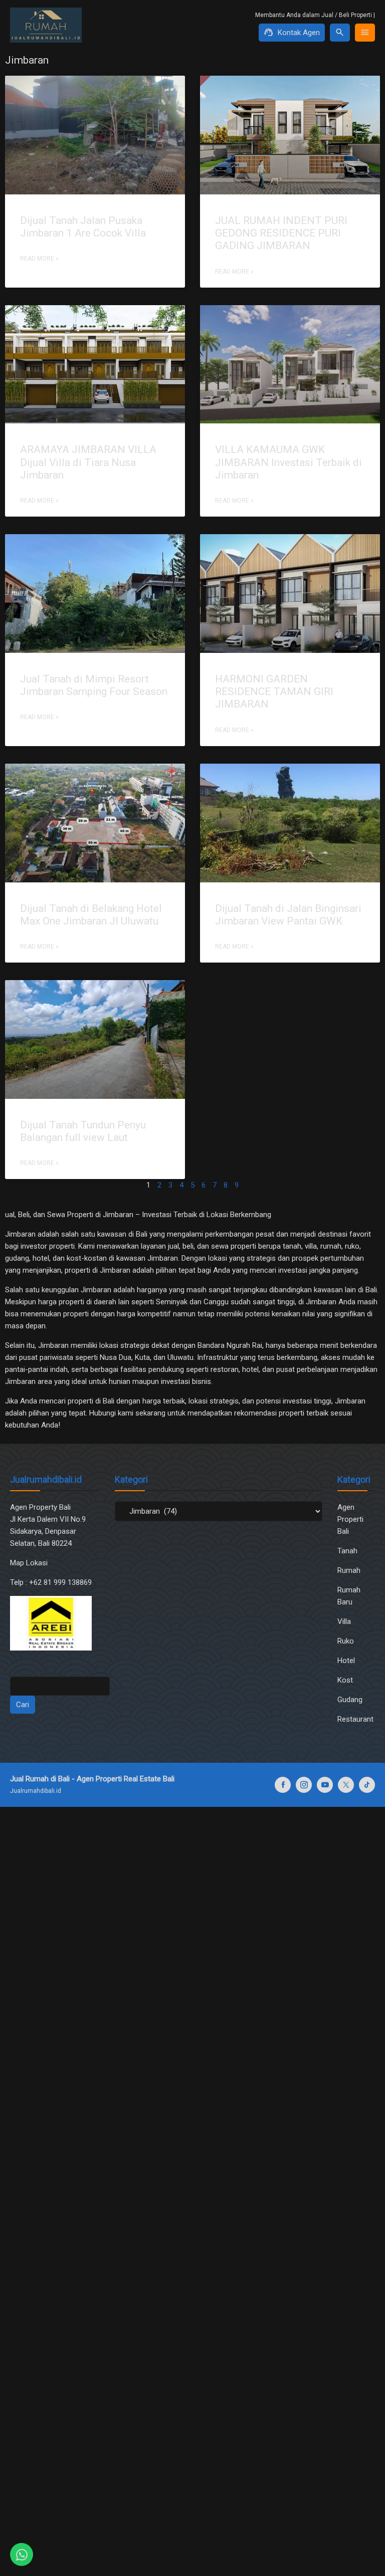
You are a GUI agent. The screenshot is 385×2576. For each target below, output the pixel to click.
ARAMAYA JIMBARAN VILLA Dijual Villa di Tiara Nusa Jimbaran (88, 462)
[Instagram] (304, 1785)
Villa (344, 1621)
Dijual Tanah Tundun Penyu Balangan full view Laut (83, 1131)
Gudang (350, 1700)
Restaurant (355, 1719)
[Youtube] (325, 1785)
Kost (345, 1680)
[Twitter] (346, 1785)
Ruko (346, 1641)
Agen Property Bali (40, 1507)
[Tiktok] (367, 1785)
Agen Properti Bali (350, 1519)
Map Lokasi (30, 1563)
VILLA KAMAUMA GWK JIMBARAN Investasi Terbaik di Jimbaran (288, 462)
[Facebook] (283, 1785)
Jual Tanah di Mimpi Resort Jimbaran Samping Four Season (94, 685)
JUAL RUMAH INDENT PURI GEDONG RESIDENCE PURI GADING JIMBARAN (281, 233)
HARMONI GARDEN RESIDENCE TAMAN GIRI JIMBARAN (274, 691)
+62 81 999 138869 (61, 1582)
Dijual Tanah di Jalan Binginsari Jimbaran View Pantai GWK (288, 915)
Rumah (349, 1570)
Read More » (39, 259)
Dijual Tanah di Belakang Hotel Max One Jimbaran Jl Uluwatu (91, 915)
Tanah (347, 1551)
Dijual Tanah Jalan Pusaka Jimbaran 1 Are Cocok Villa (83, 227)
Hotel (346, 1661)
